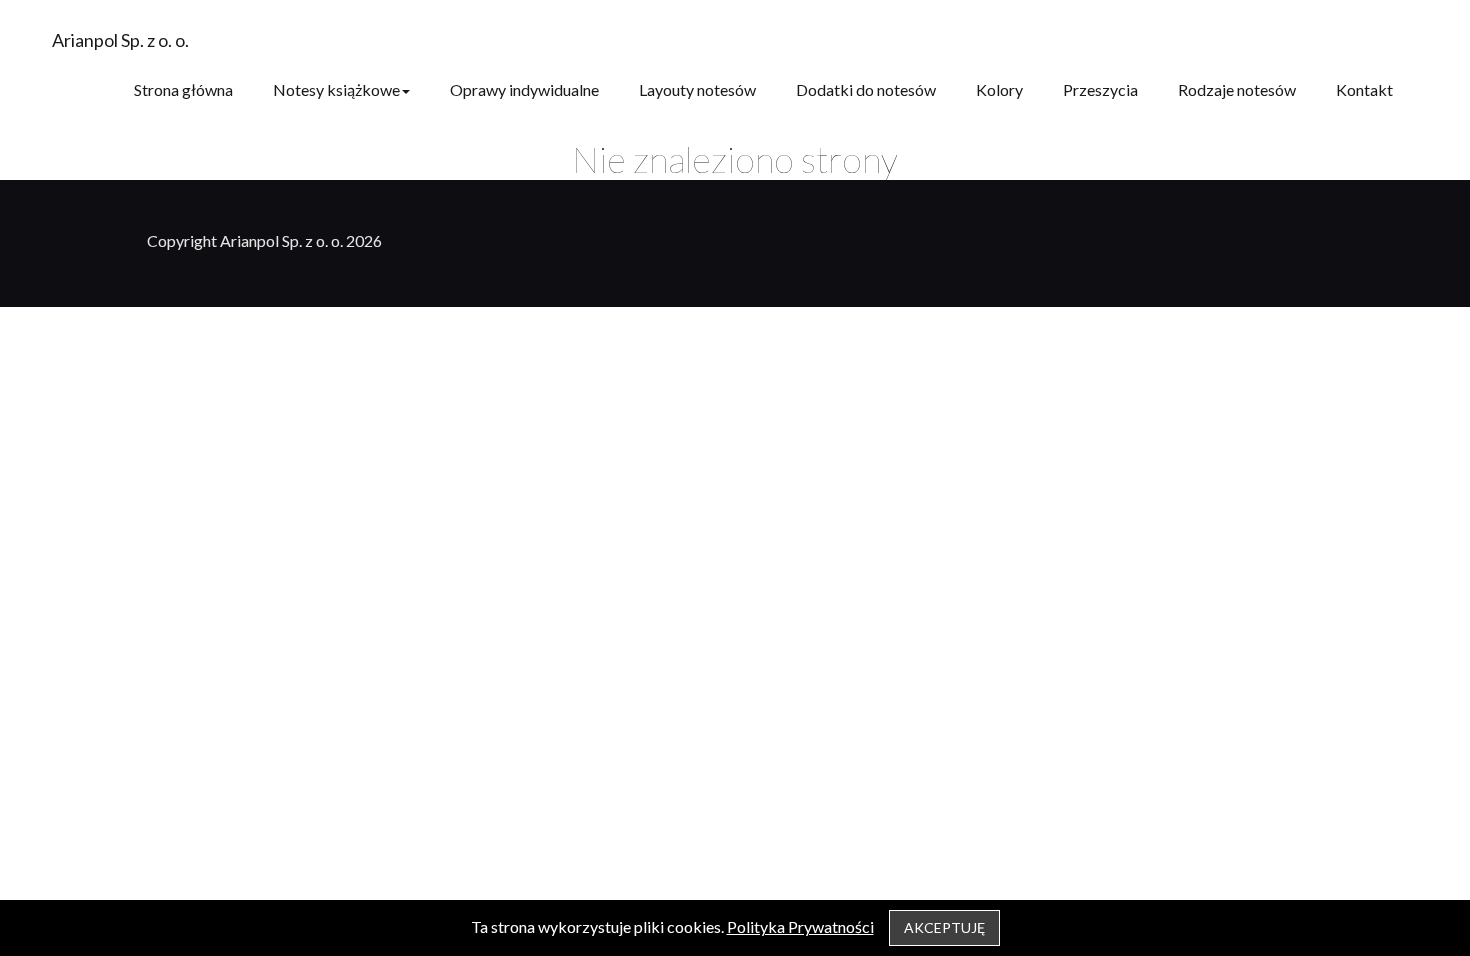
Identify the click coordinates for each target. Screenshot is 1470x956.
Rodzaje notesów (1237, 89)
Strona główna (183, 89)
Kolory (999, 89)
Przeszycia (1100, 89)
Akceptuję (944, 927)
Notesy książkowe (336, 89)
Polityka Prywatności (800, 926)
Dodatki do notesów (866, 89)
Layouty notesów (697, 89)
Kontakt (1364, 89)
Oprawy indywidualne (524, 89)
